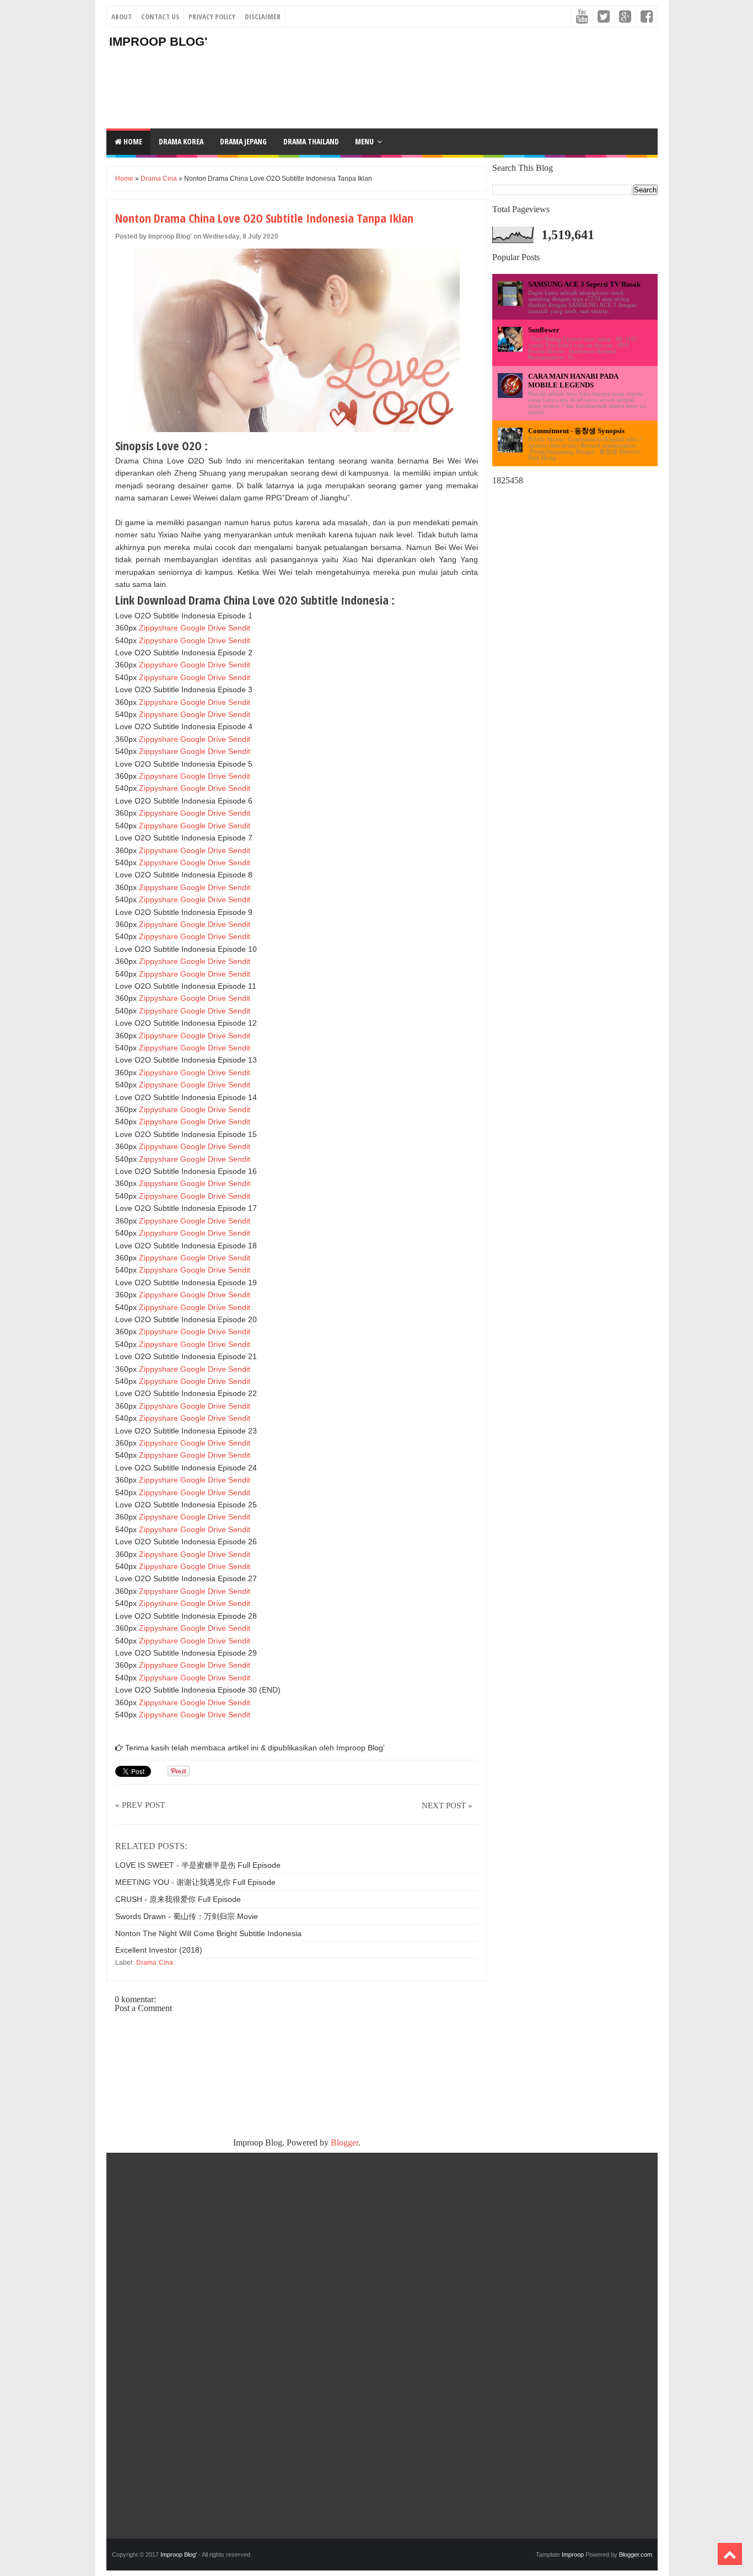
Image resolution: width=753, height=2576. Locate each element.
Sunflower (544, 330)
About (122, 17)
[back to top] (730, 2554)
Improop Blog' (158, 42)
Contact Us (160, 17)
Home (132, 141)
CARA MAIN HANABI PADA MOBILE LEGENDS (573, 381)
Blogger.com (636, 2555)
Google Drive (203, 628)
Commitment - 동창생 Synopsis (576, 431)
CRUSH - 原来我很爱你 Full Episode (178, 1899)
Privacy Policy (212, 17)
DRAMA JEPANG (243, 141)
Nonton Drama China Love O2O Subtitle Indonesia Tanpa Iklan (264, 218)
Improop (573, 2555)
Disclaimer (263, 17)
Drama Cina (159, 179)
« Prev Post (140, 1805)
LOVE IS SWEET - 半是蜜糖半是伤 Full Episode (198, 1865)
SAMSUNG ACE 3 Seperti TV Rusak (584, 284)
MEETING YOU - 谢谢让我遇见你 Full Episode (195, 1882)
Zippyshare (158, 628)
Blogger (345, 2143)
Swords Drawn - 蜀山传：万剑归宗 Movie (187, 1916)
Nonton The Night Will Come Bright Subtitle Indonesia (208, 1933)
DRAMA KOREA (181, 141)
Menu (364, 141)
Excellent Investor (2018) (159, 1950)
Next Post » (447, 1806)
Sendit (239, 628)
